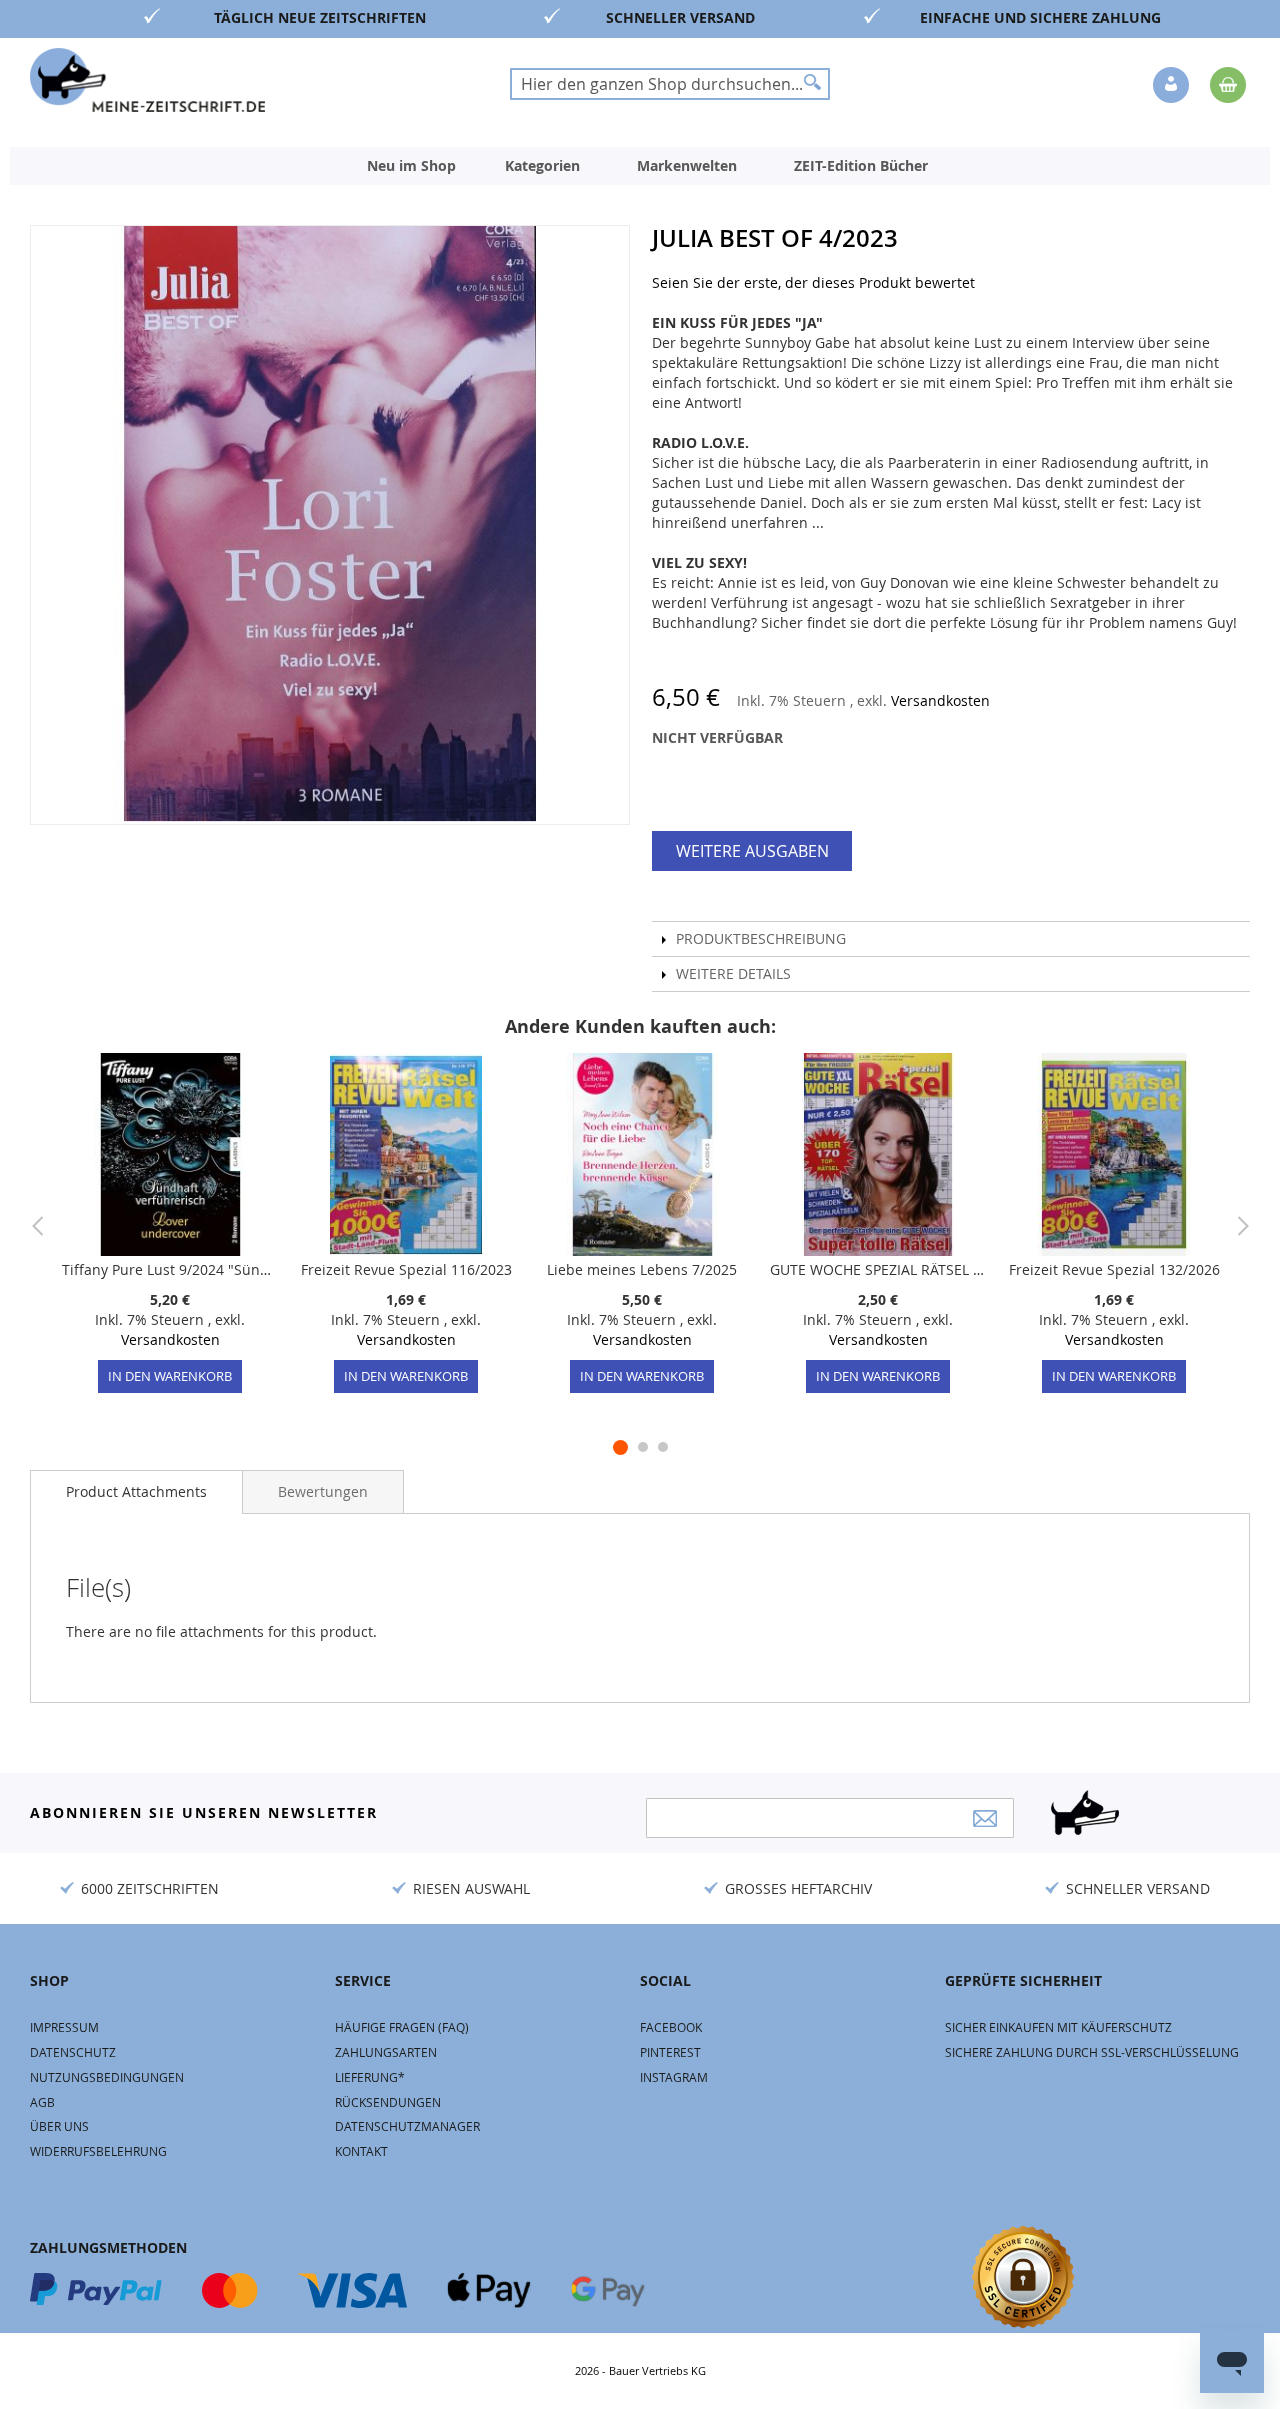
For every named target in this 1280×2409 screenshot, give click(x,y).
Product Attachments (136, 1491)
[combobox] (670, 84)
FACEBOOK (671, 2027)
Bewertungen (323, 1491)
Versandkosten (940, 700)
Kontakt (361, 2151)
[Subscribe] (985, 1818)
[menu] (640, 166)
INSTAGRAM (674, 2077)
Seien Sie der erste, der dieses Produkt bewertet (813, 282)
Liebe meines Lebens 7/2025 (642, 1269)
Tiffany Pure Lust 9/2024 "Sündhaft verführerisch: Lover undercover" (170, 1269)
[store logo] (147, 80)
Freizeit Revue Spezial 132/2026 (1114, 1269)
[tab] (136, 1492)
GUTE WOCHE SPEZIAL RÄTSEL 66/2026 (878, 1269)
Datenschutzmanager (407, 2126)
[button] (1173, 86)
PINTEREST (670, 2052)
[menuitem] (411, 166)
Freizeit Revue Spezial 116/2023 (406, 1269)
